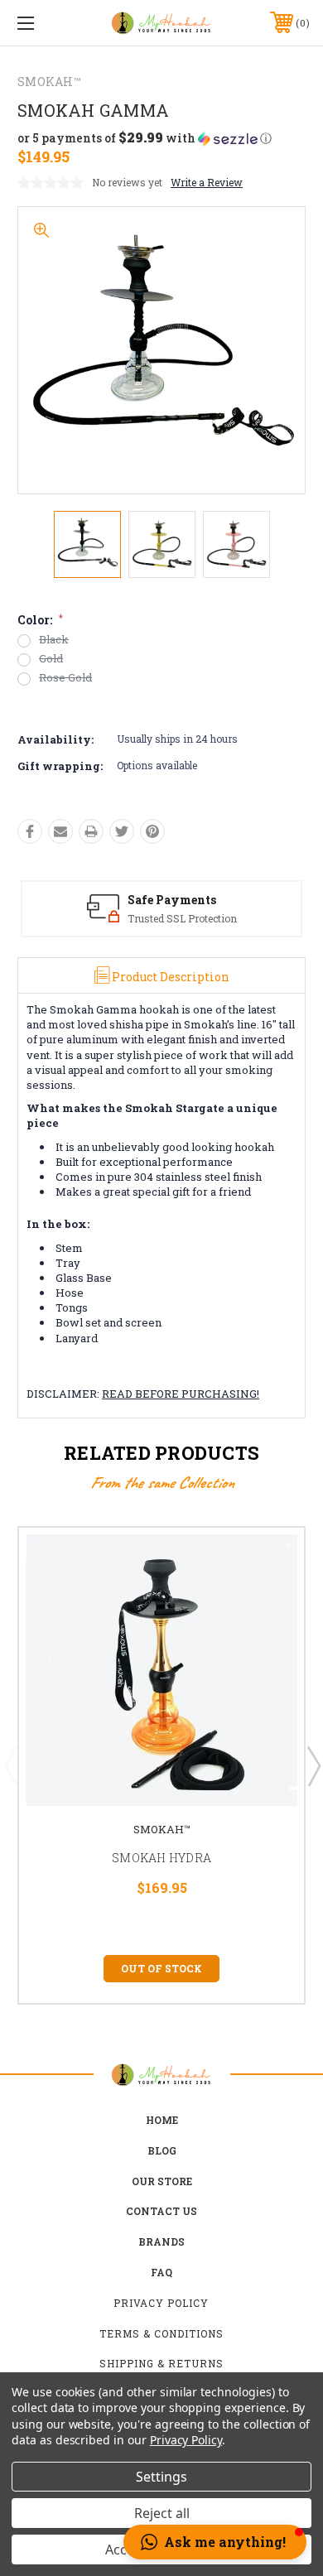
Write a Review (207, 182)
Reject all (162, 2513)
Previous (11, 1765)
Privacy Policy (161, 2303)
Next (313, 1765)
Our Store (162, 2181)
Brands (161, 2241)
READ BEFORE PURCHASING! (181, 1394)
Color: (40, 620)
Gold (51, 659)
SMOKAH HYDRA (161, 1858)
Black (54, 640)
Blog (162, 2150)
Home (162, 2120)
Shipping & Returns (161, 2363)
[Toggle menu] (46, 23)
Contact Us (161, 2211)
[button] (145, 138)
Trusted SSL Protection (182, 918)
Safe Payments (172, 900)
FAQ (161, 2272)
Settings (161, 2477)
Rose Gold (65, 678)
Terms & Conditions (161, 2333)
